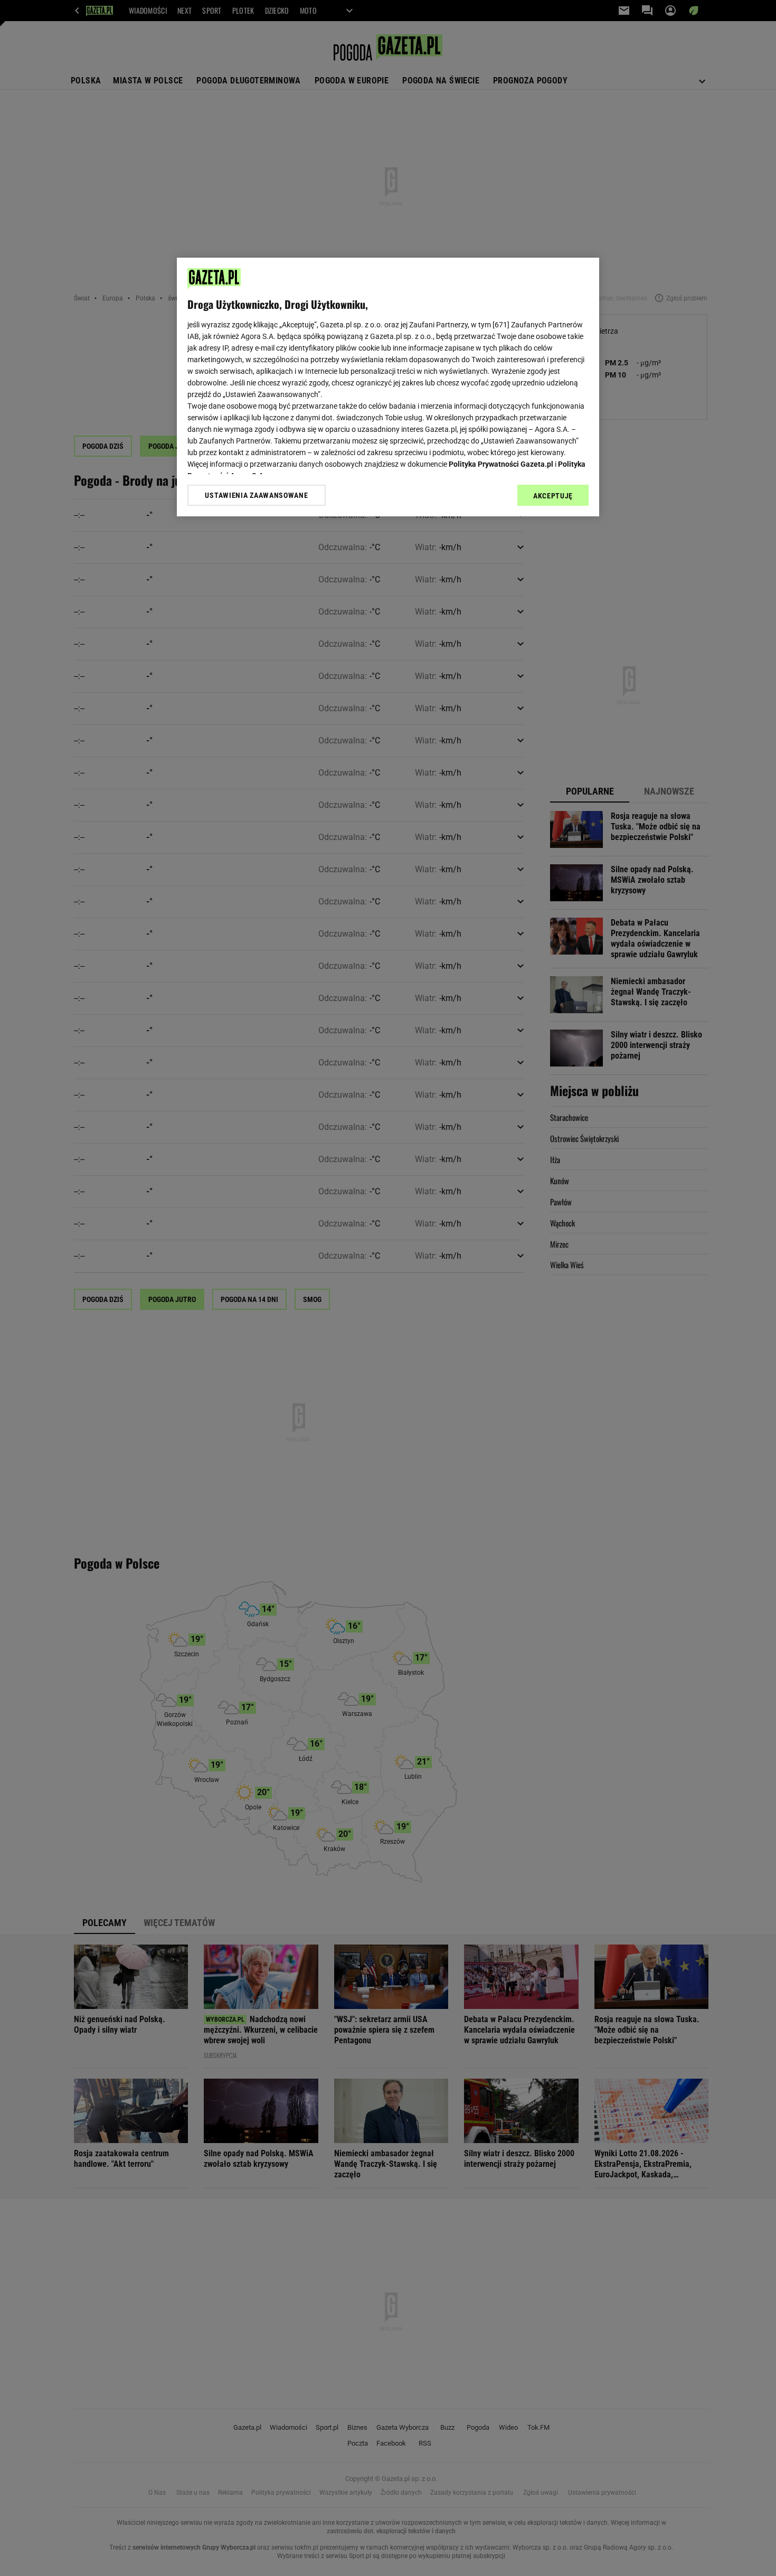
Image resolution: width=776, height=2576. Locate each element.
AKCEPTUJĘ (553, 496)
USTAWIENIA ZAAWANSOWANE (256, 495)
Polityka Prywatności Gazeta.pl (501, 464)
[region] (388, 387)
